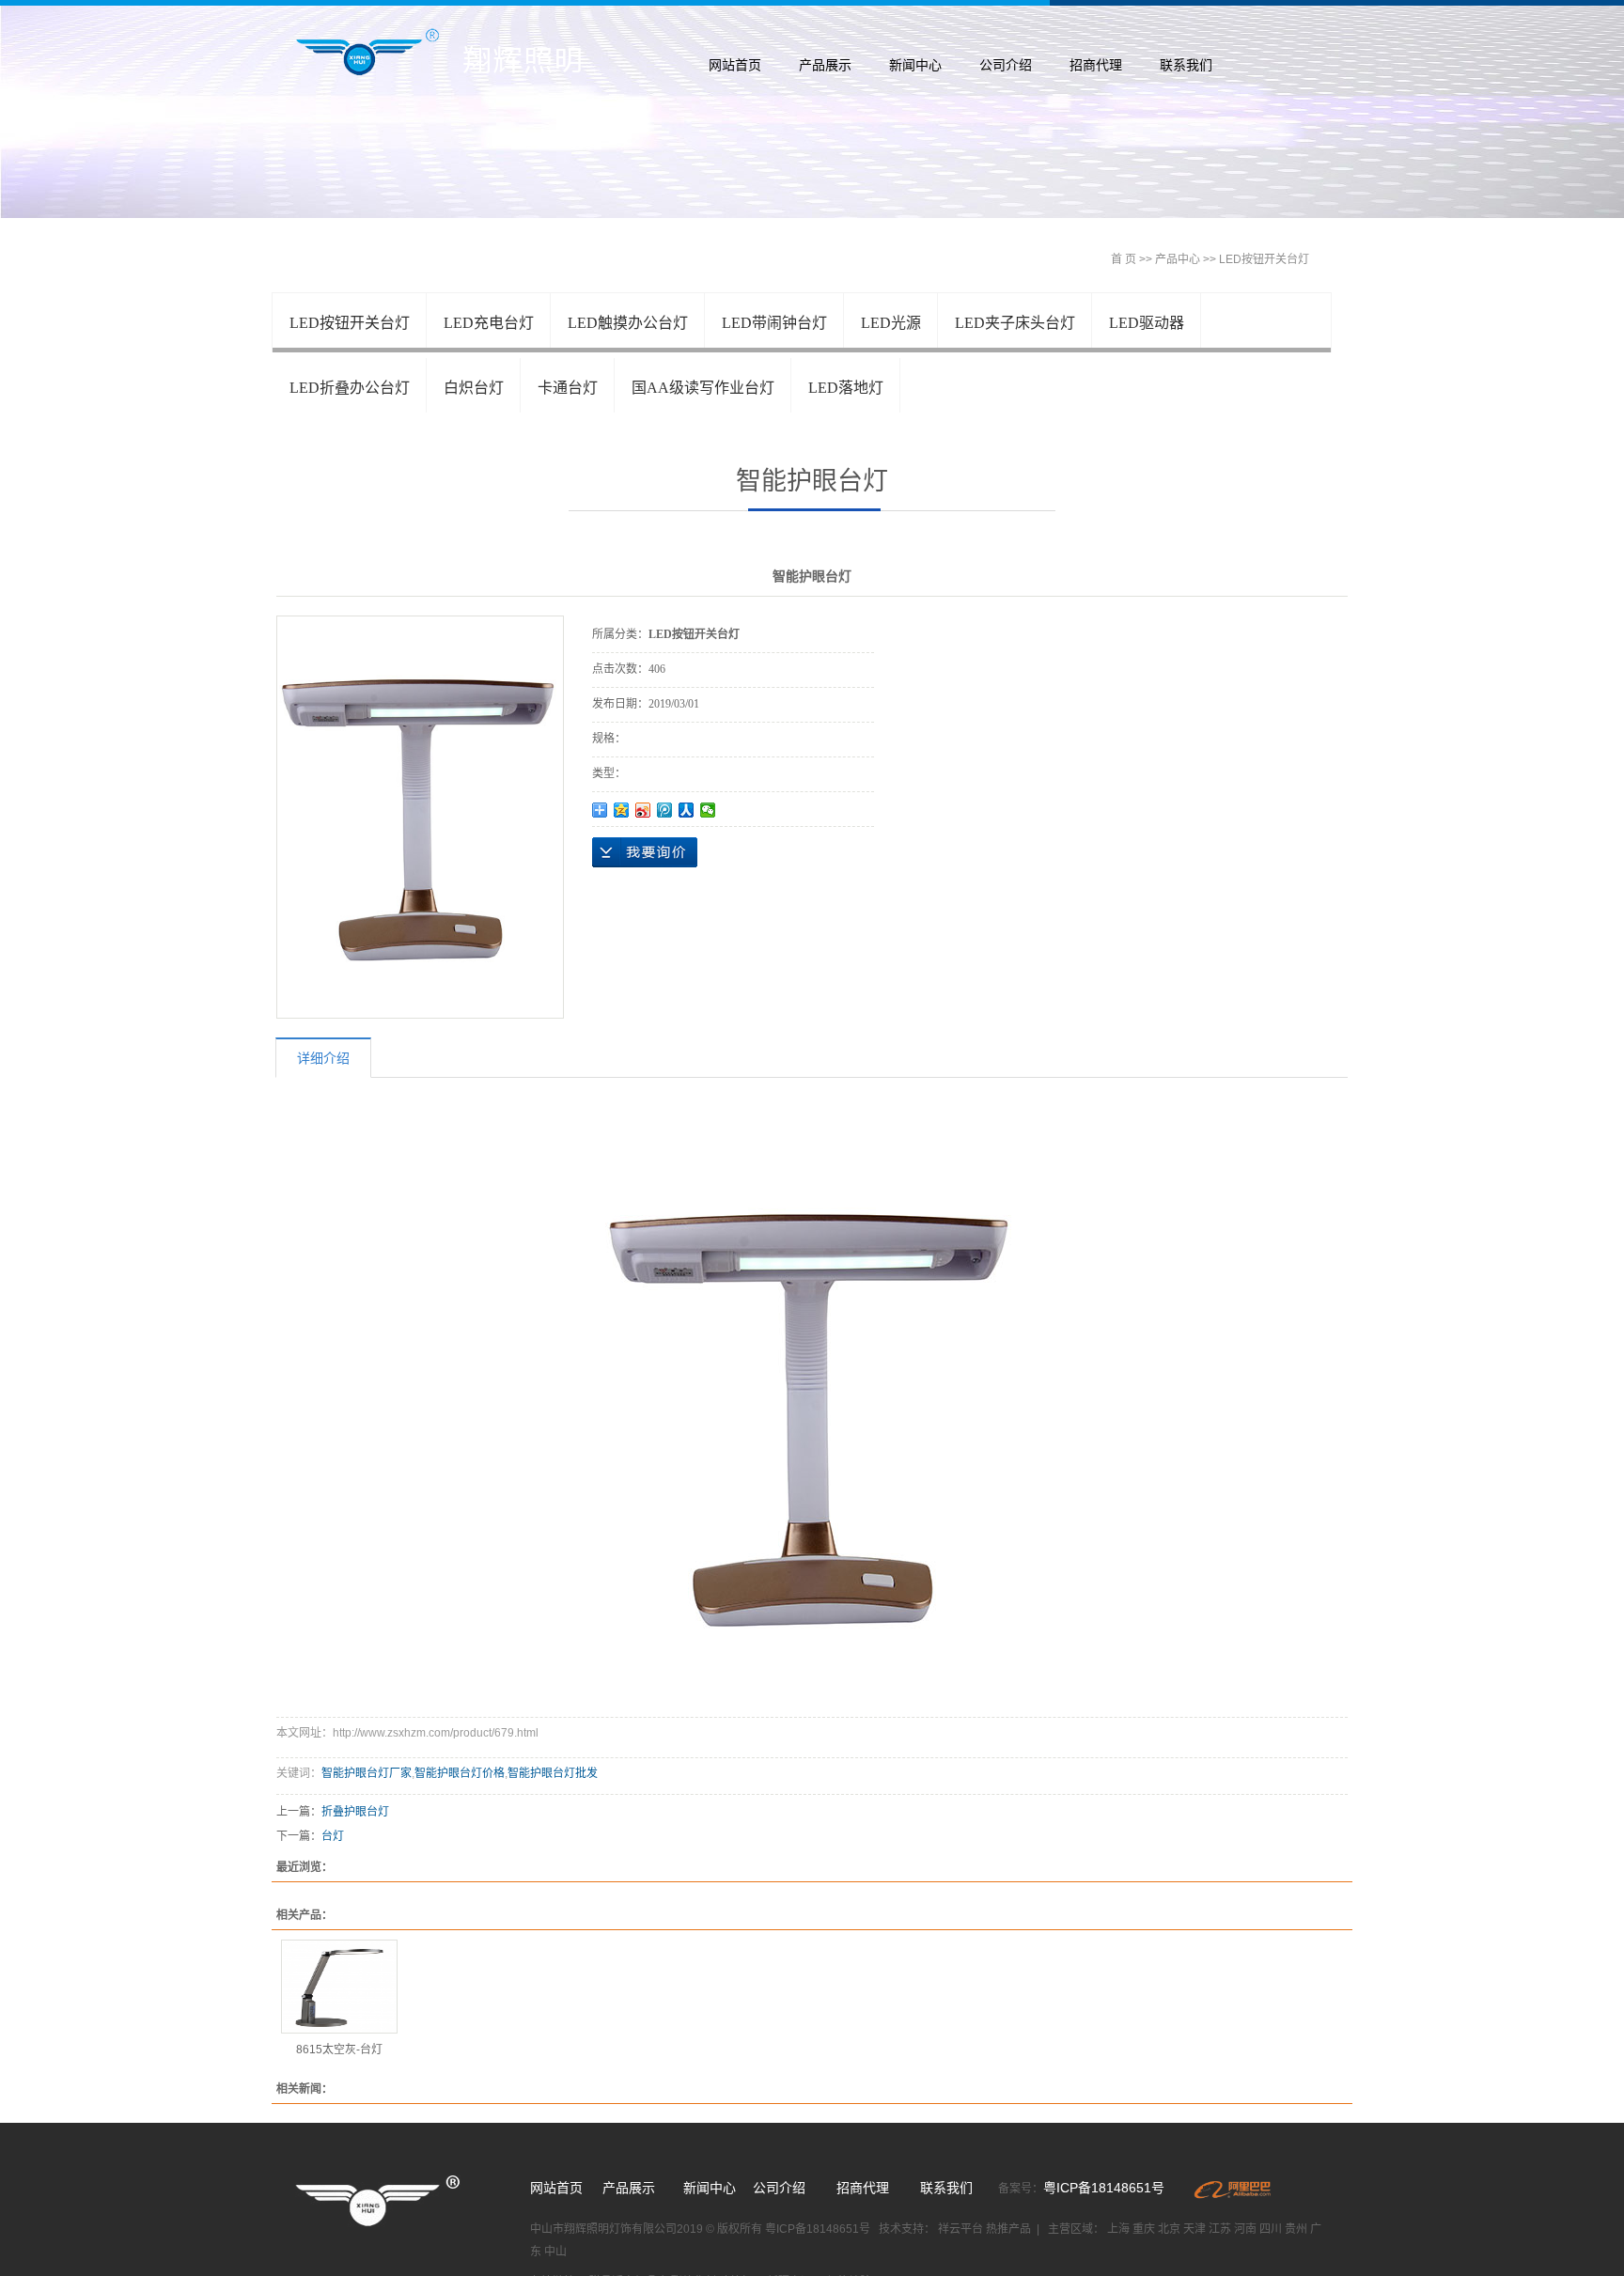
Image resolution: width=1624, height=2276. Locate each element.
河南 (1245, 2229)
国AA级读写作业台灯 (703, 388)
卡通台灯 (568, 388)
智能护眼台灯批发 (553, 1773)
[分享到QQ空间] (622, 810)
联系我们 (1186, 65)
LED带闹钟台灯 (774, 323)
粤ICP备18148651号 (1104, 2188)
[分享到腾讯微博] (665, 810)
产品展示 (825, 65)
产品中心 (1178, 259)
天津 (1195, 2229)
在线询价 (645, 852)
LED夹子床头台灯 (1015, 323)
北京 (1169, 2229)
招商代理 (1096, 65)
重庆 (1144, 2229)
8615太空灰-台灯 (339, 2050)
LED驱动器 (1147, 323)
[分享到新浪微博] (643, 810)
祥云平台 (962, 2229)
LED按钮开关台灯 (1264, 259)
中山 (555, 2252)
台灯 (333, 1836)
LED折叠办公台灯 (350, 388)
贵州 (1296, 2229)
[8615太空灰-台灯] (339, 1987)
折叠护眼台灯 (355, 1812)
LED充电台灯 (489, 323)
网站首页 (735, 65)
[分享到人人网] (687, 810)
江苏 (1220, 2229)
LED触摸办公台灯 (628, 323)
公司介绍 (1006, 65)
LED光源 (891, 323)
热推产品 (1008, 2229)
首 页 (1124, 259)
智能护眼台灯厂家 (367, 1773)
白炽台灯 (474, 388)
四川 (1271, 2229)
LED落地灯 (846, 388)
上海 (1118, 2229)
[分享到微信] (708, 810)
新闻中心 (915, 65)
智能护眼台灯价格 (460, 1773)
